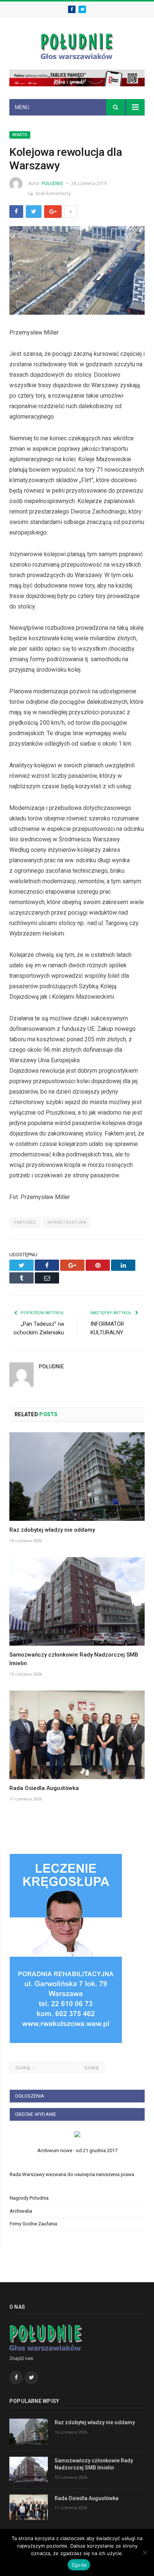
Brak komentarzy (53, 194)
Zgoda (79, 2565)
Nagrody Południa (29, 2198)
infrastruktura (67, 1222)
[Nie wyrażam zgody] (145, 2552)
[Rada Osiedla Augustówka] (77, 1735)
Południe (52, 184)
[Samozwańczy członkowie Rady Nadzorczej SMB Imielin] (77, 1601)
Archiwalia (21, 2211)
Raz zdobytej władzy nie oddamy (52, 1530)
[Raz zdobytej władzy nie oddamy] (77, 1477)
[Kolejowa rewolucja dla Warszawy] (77, 272)
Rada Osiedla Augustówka (44, 1788)
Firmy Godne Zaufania (33, 2224)
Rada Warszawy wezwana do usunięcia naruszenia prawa (72, 2174)
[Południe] (77, 45)
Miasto (20, 135)
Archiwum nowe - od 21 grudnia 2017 (77, 2150)
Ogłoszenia (30, 2096)
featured (25, 1222)
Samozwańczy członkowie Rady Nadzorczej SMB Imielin (94, 2464)
